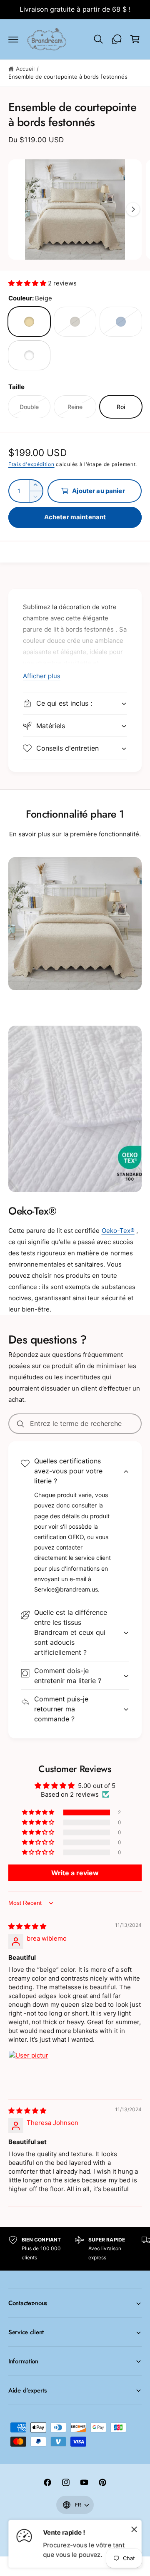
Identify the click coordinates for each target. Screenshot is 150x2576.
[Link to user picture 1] (28, 2070)
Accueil (25, 69)
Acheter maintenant (75, 517)
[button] (13, 39)
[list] (75, 2249)
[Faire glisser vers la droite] (133, 209)
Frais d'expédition (31, 464)
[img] (27, 1926)
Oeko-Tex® (118, 1231)
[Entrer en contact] (117, 39)
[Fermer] (134, 2529)
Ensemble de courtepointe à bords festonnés (68, 77)
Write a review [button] (75, 1873)
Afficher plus (42, 676)
